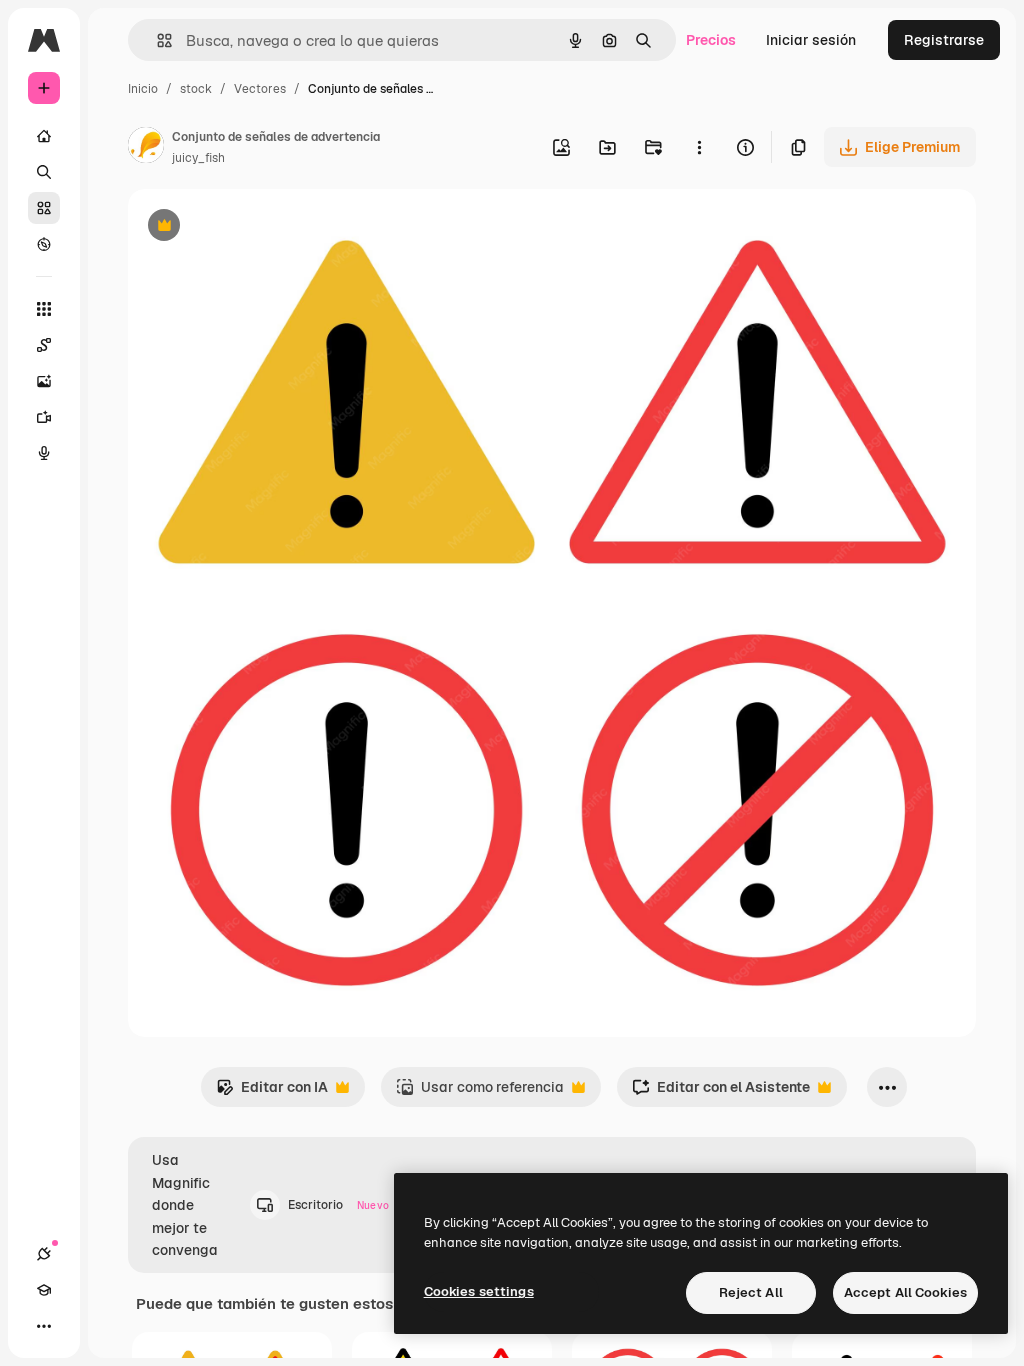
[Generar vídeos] (44, 417)
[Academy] (44, 1290)
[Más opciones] (699, 147)
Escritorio (338, 1205)
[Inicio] (44, 136)
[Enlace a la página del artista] (146, 148)
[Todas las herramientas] (44, 309)
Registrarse (944, 40)
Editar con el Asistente (721, 1092)
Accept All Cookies (905, 1292)
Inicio (143, 89)
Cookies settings (479, 1291)
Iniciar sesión (811, 40)
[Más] (44, 1326)
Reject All (751, 1292)
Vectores (260, 89)
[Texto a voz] (44, 453)
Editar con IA (272, 1092)
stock (196, 89)
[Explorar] (44, 244)
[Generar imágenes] (44, 381)
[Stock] (44, 208)
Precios (711, 40)
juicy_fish (198, 158)
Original (256, 227)
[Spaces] (44, 345)
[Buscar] (44, 172)
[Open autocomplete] (156, 40)
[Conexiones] (44, 1254)
